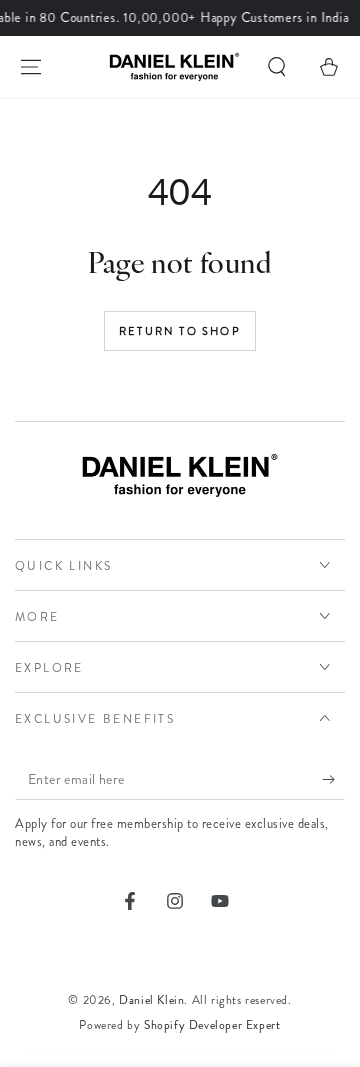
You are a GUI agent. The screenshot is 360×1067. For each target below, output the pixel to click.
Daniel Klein (151, 1000)
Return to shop (180, 331)
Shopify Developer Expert (212, 1025)
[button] (277, 67)
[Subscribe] (333, 780)
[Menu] (31, 67)
